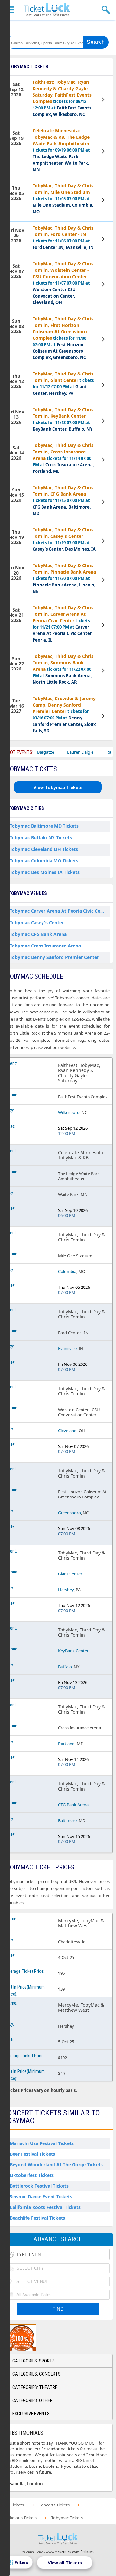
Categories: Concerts (36, 2374)
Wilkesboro (69, 1112)
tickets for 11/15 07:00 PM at (63, 500)
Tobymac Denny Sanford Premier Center (54, 957)
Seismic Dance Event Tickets (41, 2196)
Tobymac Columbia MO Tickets (44, 861)
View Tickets (104, 100)
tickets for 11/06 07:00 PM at (63, 238)
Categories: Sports (34, 2361)
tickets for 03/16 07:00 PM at (64, 714)
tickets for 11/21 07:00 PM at (63, 624)
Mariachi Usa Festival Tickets (42, 2143)
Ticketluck (47, 10)
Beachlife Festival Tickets (37, 2218)
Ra (88, 752)
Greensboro (69, 1513)
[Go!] (96, 42)
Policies (87, 2552)
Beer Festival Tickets (32, 2154)
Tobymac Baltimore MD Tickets (44, 826)
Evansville (67, 1348)
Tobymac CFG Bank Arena (38, 934)
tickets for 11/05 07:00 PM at (63, 199)
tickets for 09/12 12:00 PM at (62, 98)
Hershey (66, 1590)
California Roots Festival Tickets (45, 2207)
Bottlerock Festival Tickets (39, 2186)
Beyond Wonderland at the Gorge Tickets (56, 2165)
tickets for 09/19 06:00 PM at (61, 150)
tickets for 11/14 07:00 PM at (63, 458)
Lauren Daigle (60, 752)
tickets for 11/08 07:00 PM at (63, 338)
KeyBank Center (73, 1651)
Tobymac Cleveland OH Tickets (44, 849)
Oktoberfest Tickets (32, 2175)
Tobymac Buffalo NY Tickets (41, 837)
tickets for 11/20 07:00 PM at (64, 578)
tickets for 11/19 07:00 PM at (64, 539)
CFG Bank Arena (73, 1805)
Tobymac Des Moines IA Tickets (45, 872)
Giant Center (70, 1574)
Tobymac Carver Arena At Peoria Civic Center (60, 911)
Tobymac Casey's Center (37, 922)
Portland (66, 1744)
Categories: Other (32, 2400)
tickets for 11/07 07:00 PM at (63, 283)
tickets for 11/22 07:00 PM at (63, 669)
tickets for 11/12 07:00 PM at (63, 383)
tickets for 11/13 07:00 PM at (63, 419)
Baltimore (67, 1820)
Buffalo (65, 1667)
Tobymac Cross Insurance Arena (45, 946)
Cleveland (67, 1431)
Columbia (67, 1271)
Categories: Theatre (35, 2387)
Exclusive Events (31, 2414)
